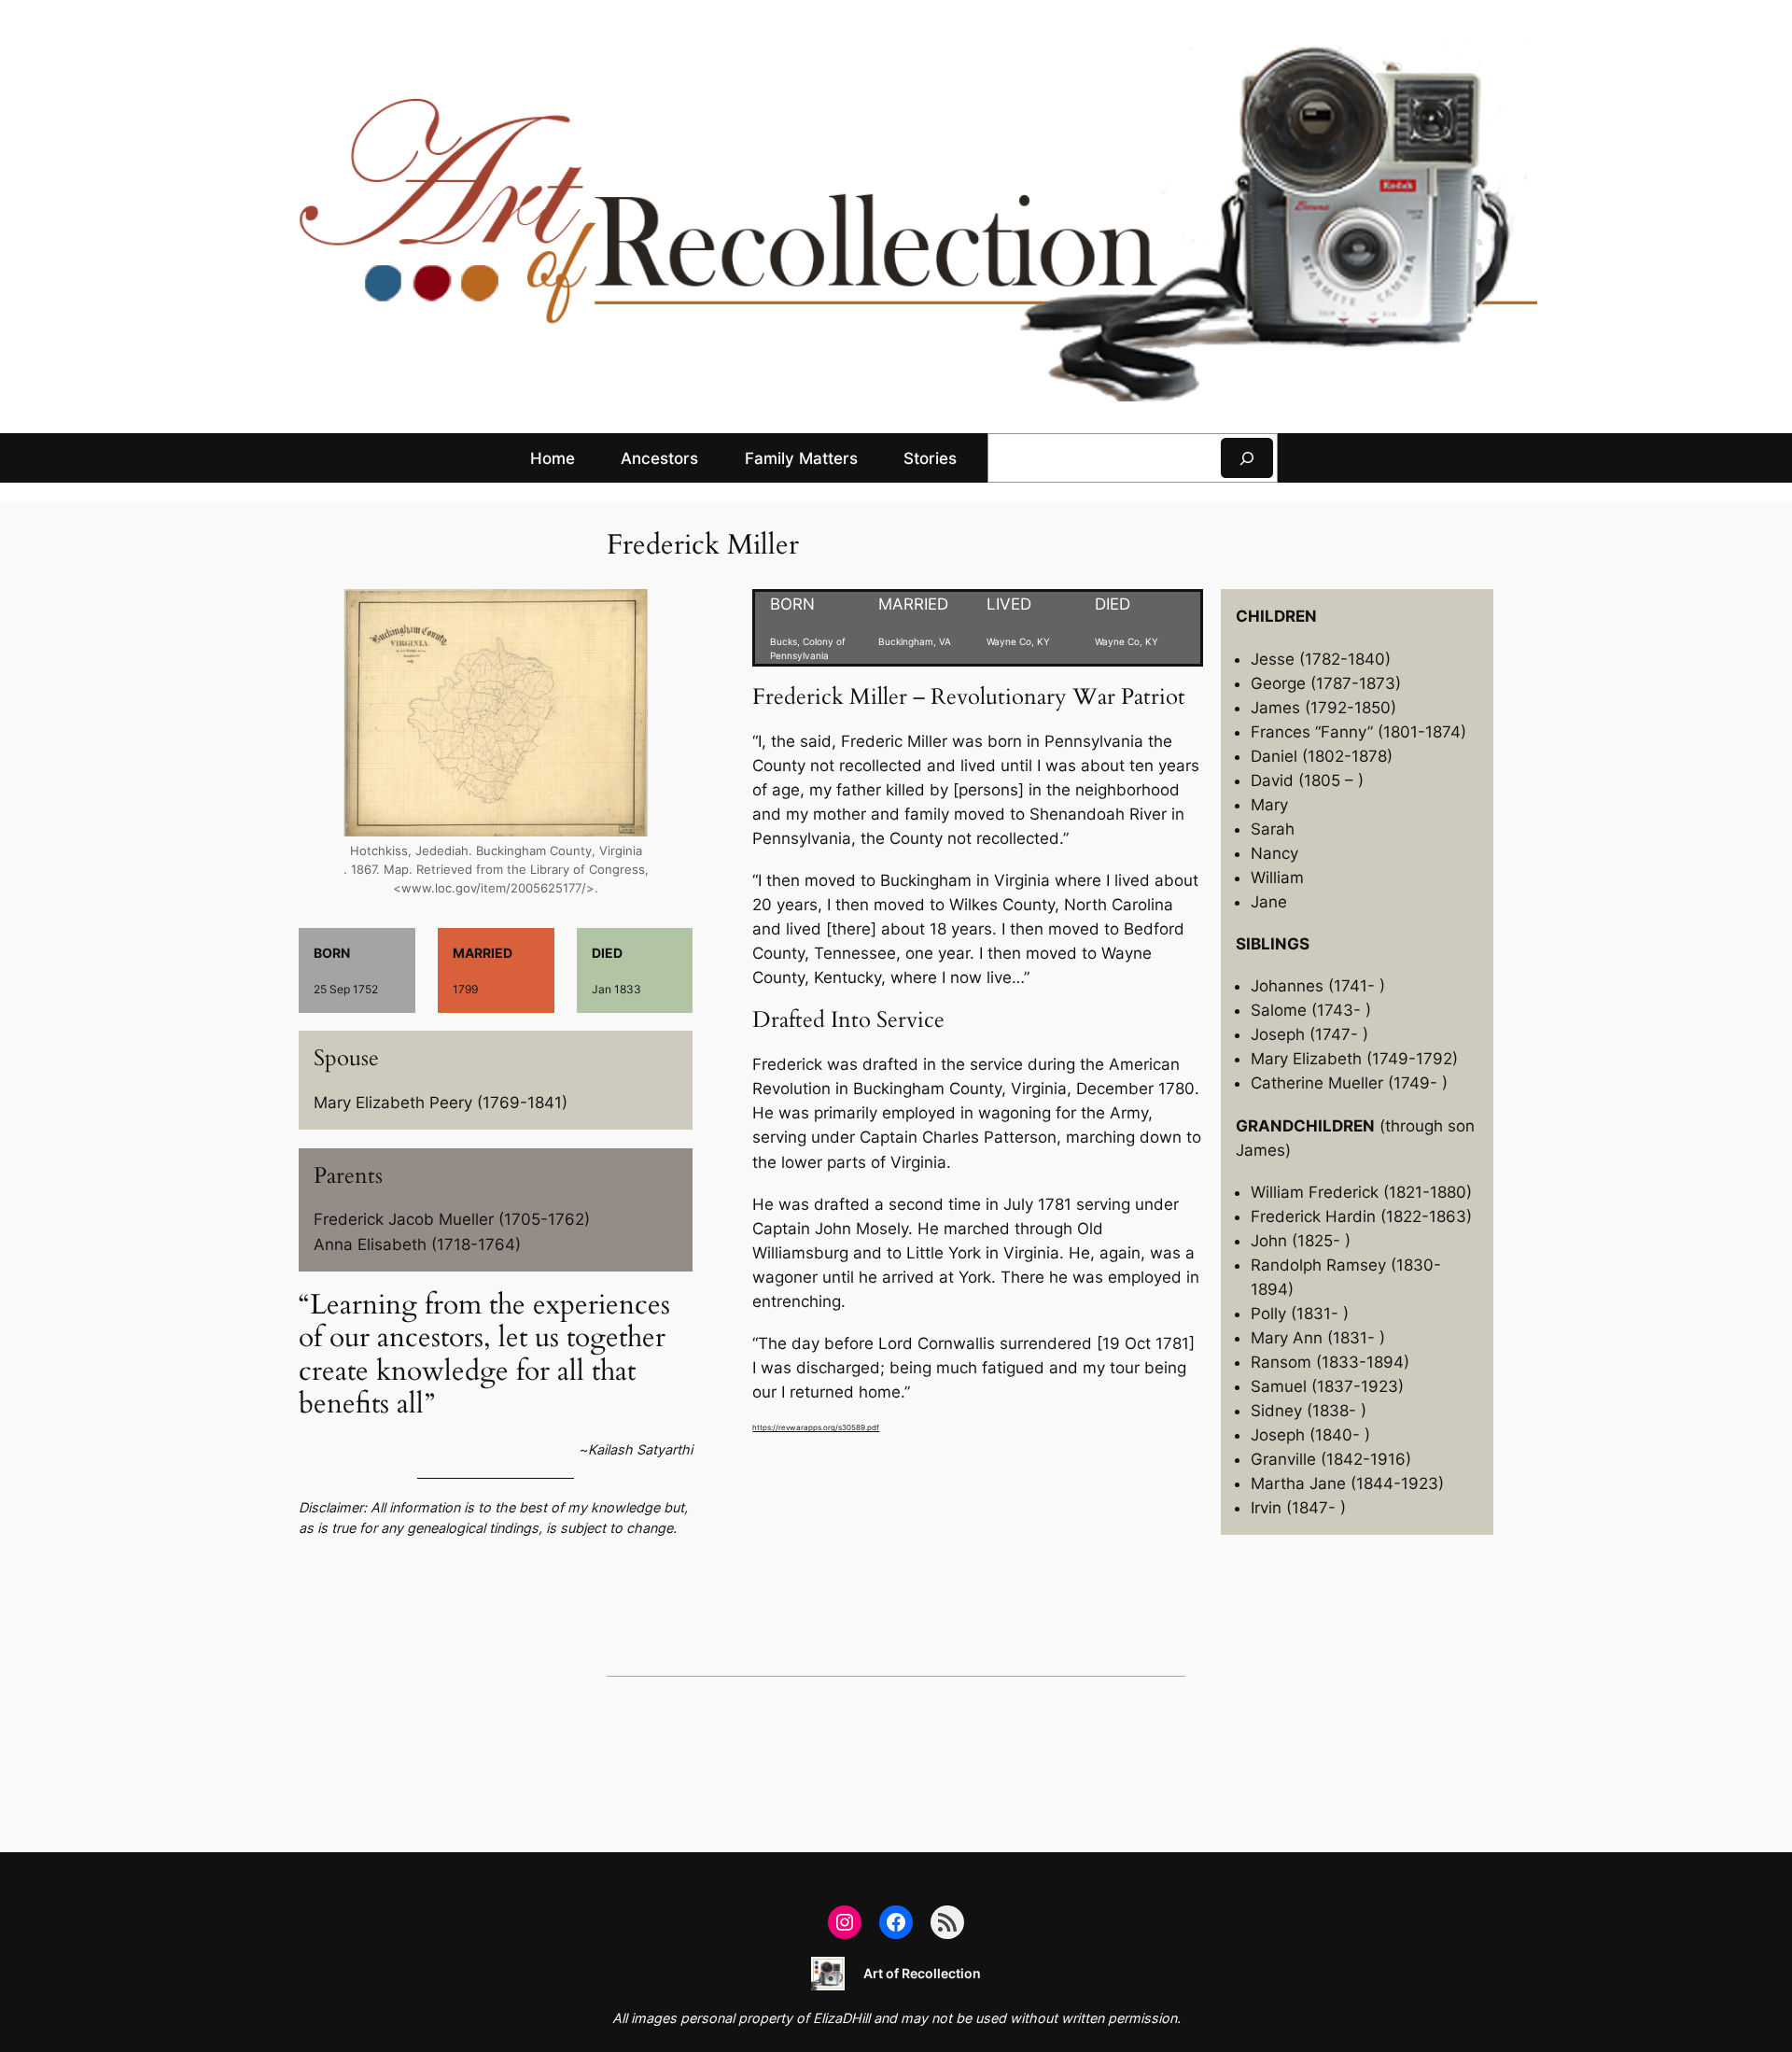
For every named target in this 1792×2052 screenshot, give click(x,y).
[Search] (1247, 458)
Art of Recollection (922, 1973)
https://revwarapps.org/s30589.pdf (816, 1427)
